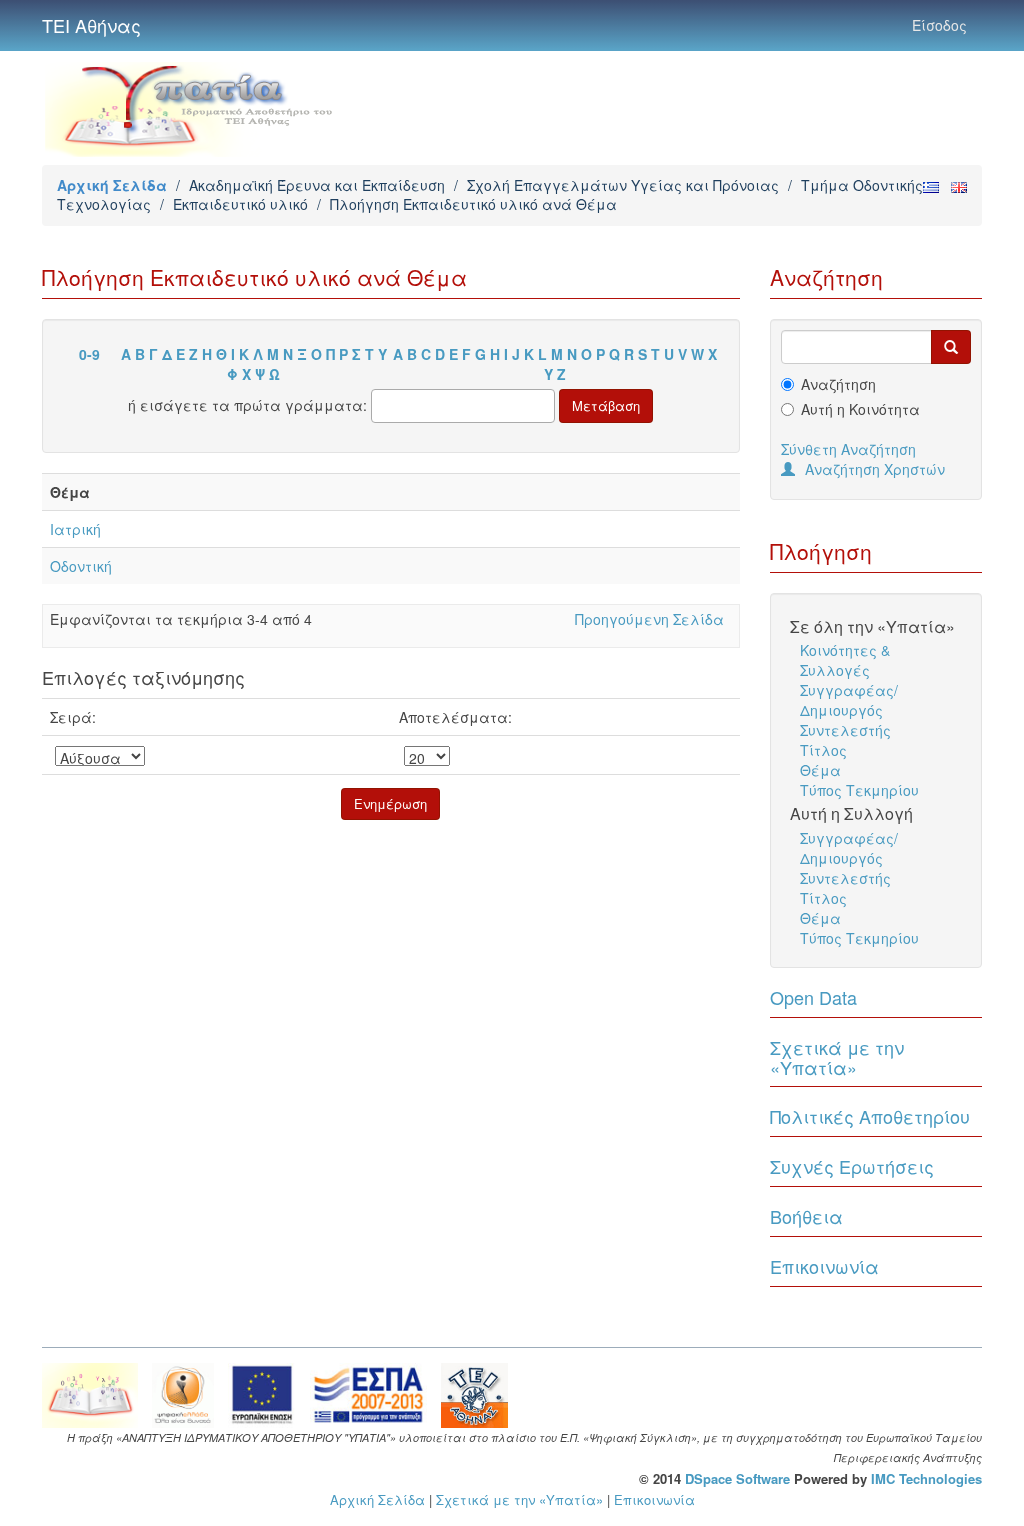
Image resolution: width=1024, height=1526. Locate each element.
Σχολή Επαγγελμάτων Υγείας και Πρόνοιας (623, 185)
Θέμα (820, 770)
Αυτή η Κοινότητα (860, 409)
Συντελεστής (845, 730)
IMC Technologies (926, 1478)
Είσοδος (939, 25)
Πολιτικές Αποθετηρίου (870, 1116)
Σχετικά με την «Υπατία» (837, 1057)
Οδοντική (81, 566)
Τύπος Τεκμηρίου (859, 790)
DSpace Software (737, 1478)
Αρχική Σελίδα (112, 185)
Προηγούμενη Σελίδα (649, 619)
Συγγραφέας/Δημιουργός (849, 700)
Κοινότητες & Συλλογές (845, 660)
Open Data (813, 997)
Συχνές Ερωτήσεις (852, 1166)
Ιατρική (75, 529)
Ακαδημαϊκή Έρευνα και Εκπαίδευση (317, 185)
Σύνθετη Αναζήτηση (848, 449)
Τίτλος (823, 750)
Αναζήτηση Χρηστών (875, 469)
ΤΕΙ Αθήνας (91, 25)
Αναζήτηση (838, 384)
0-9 (89, 354)
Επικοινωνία (824, 1266)
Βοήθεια (806, 1216)
